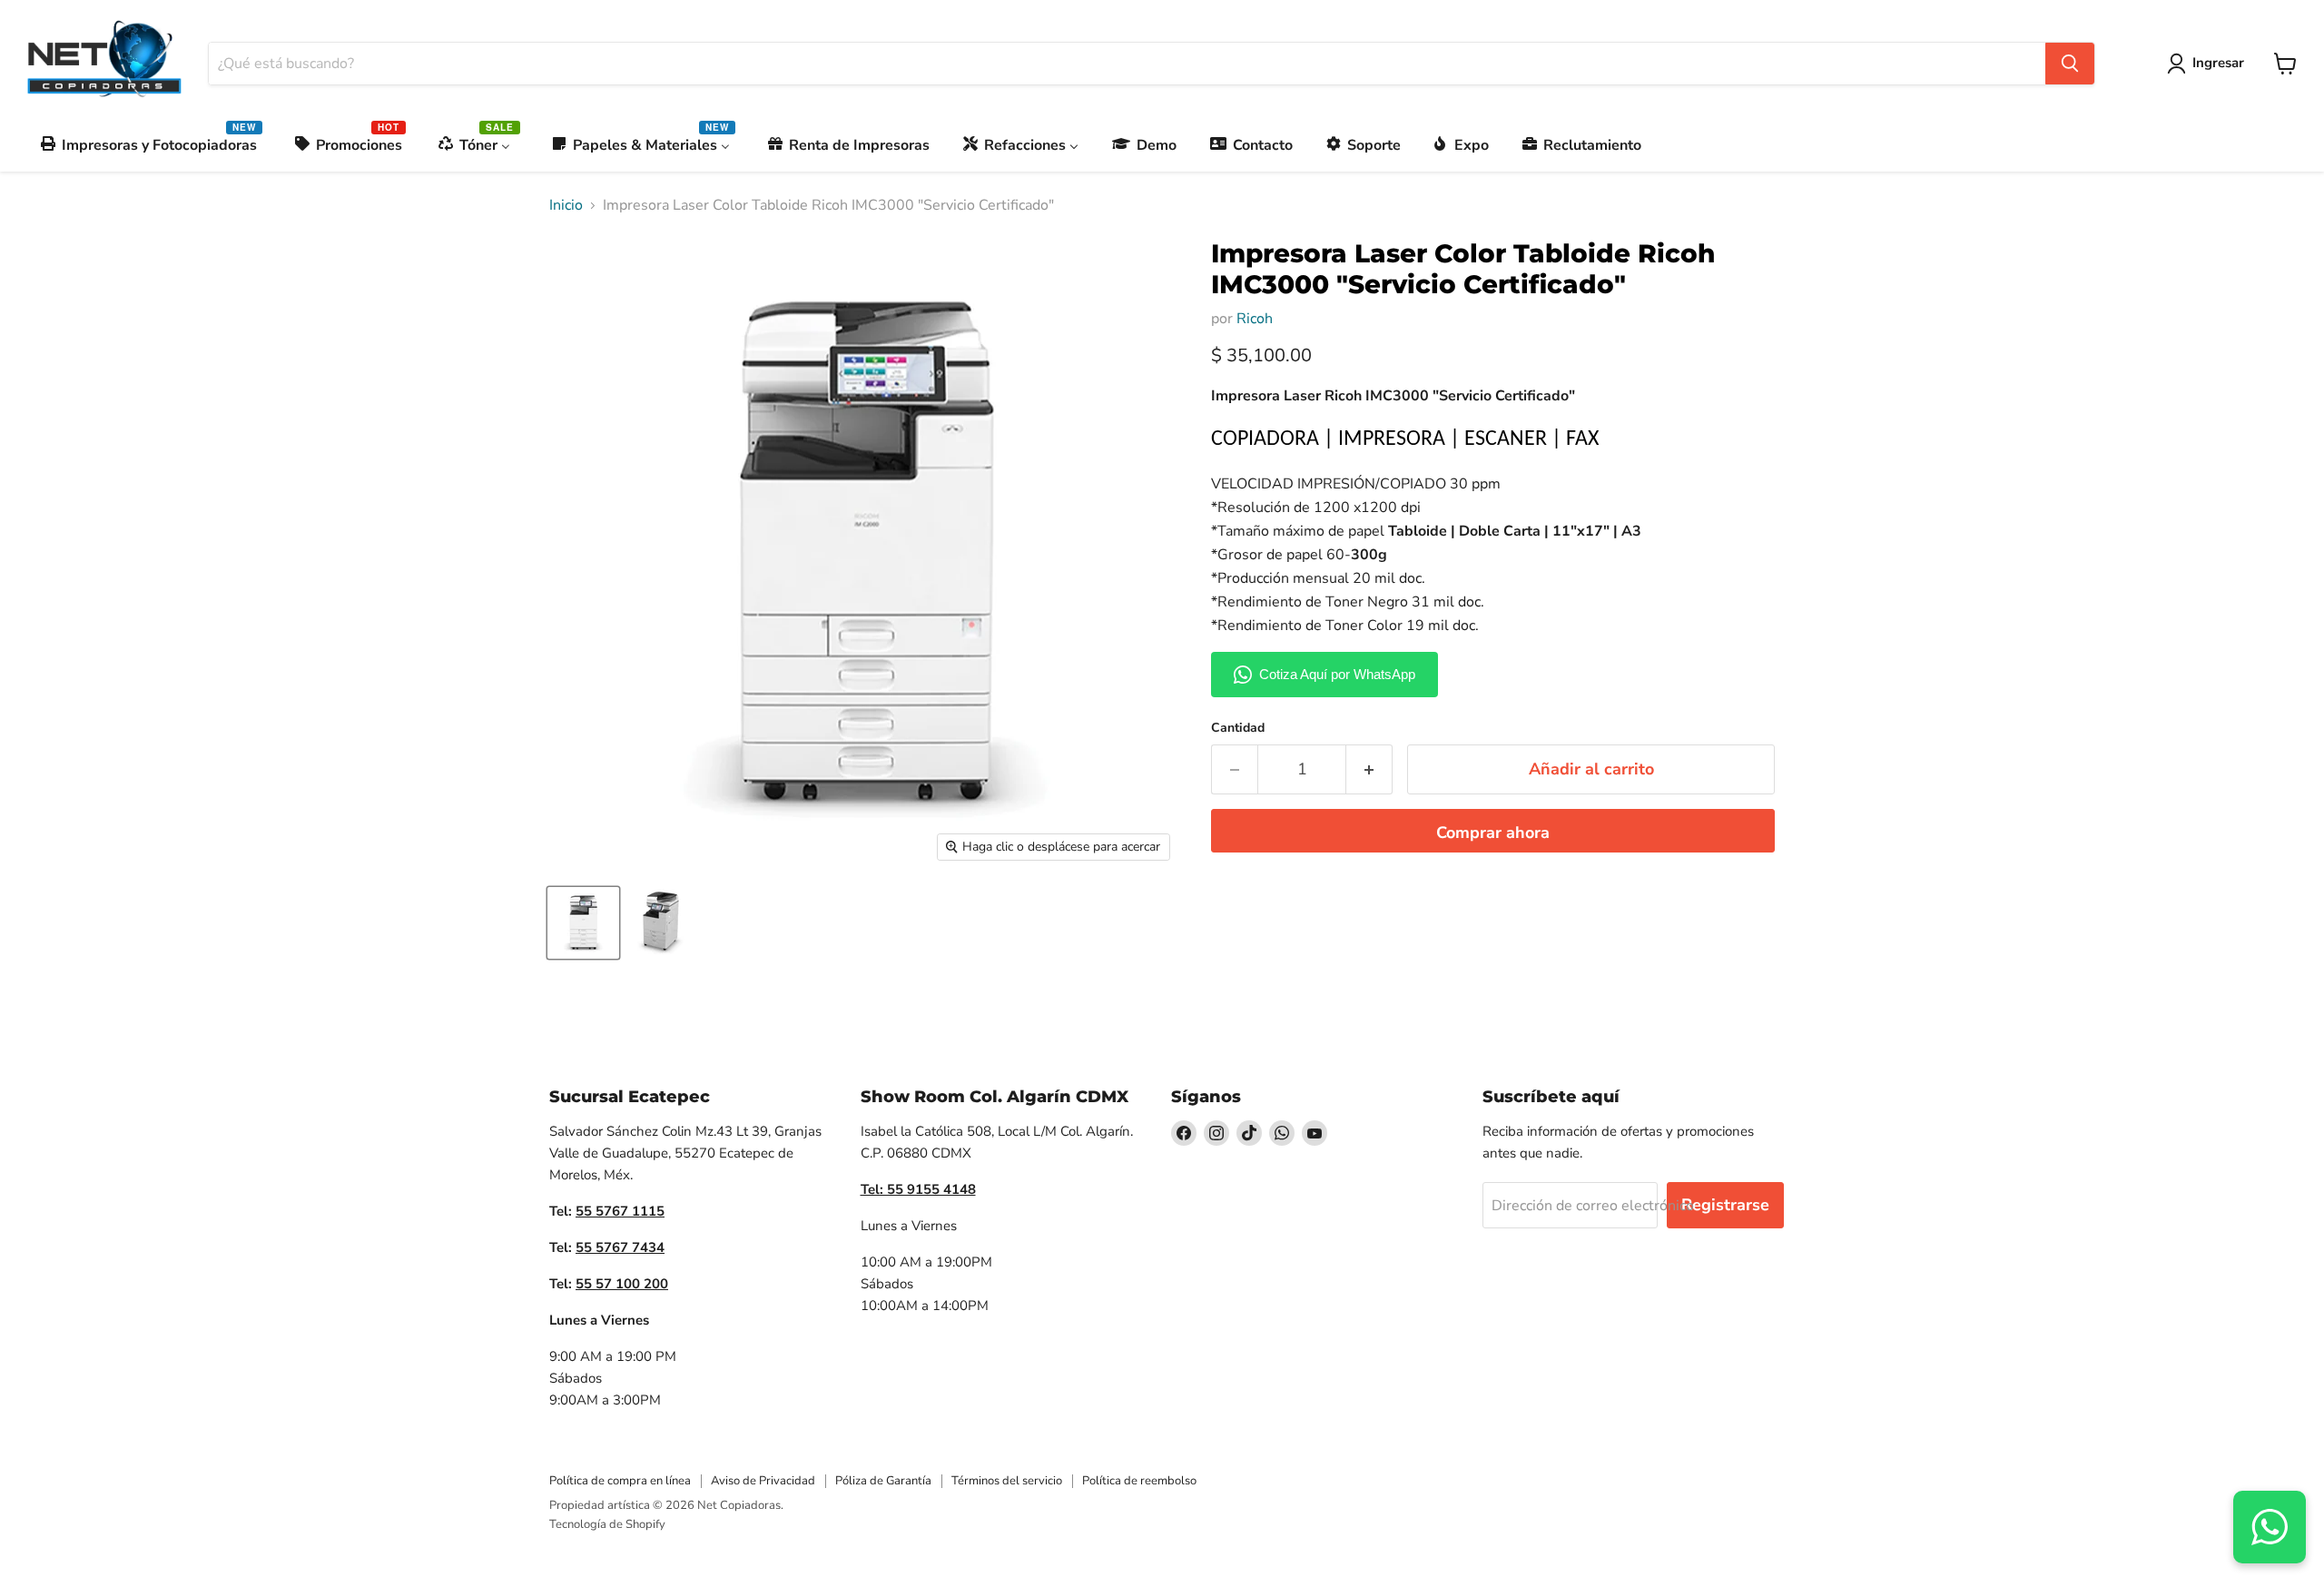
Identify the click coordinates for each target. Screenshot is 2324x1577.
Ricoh (1255, 319)
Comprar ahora (1493, 833)
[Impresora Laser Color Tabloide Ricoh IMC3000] (583, 923)
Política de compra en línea (620, 1481)
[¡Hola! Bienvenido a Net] (2270, 1527)
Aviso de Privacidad (763, 1481)
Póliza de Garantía (883, 1481)
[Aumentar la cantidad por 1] (1369, 769)
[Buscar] (2070, 64)
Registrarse (1725, 1205)
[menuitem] (150, 145)
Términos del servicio (1007, 1481)
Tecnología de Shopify (607, 1524)
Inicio (566, 205)
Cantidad (1238, 728)
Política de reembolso (1139, 1481)
